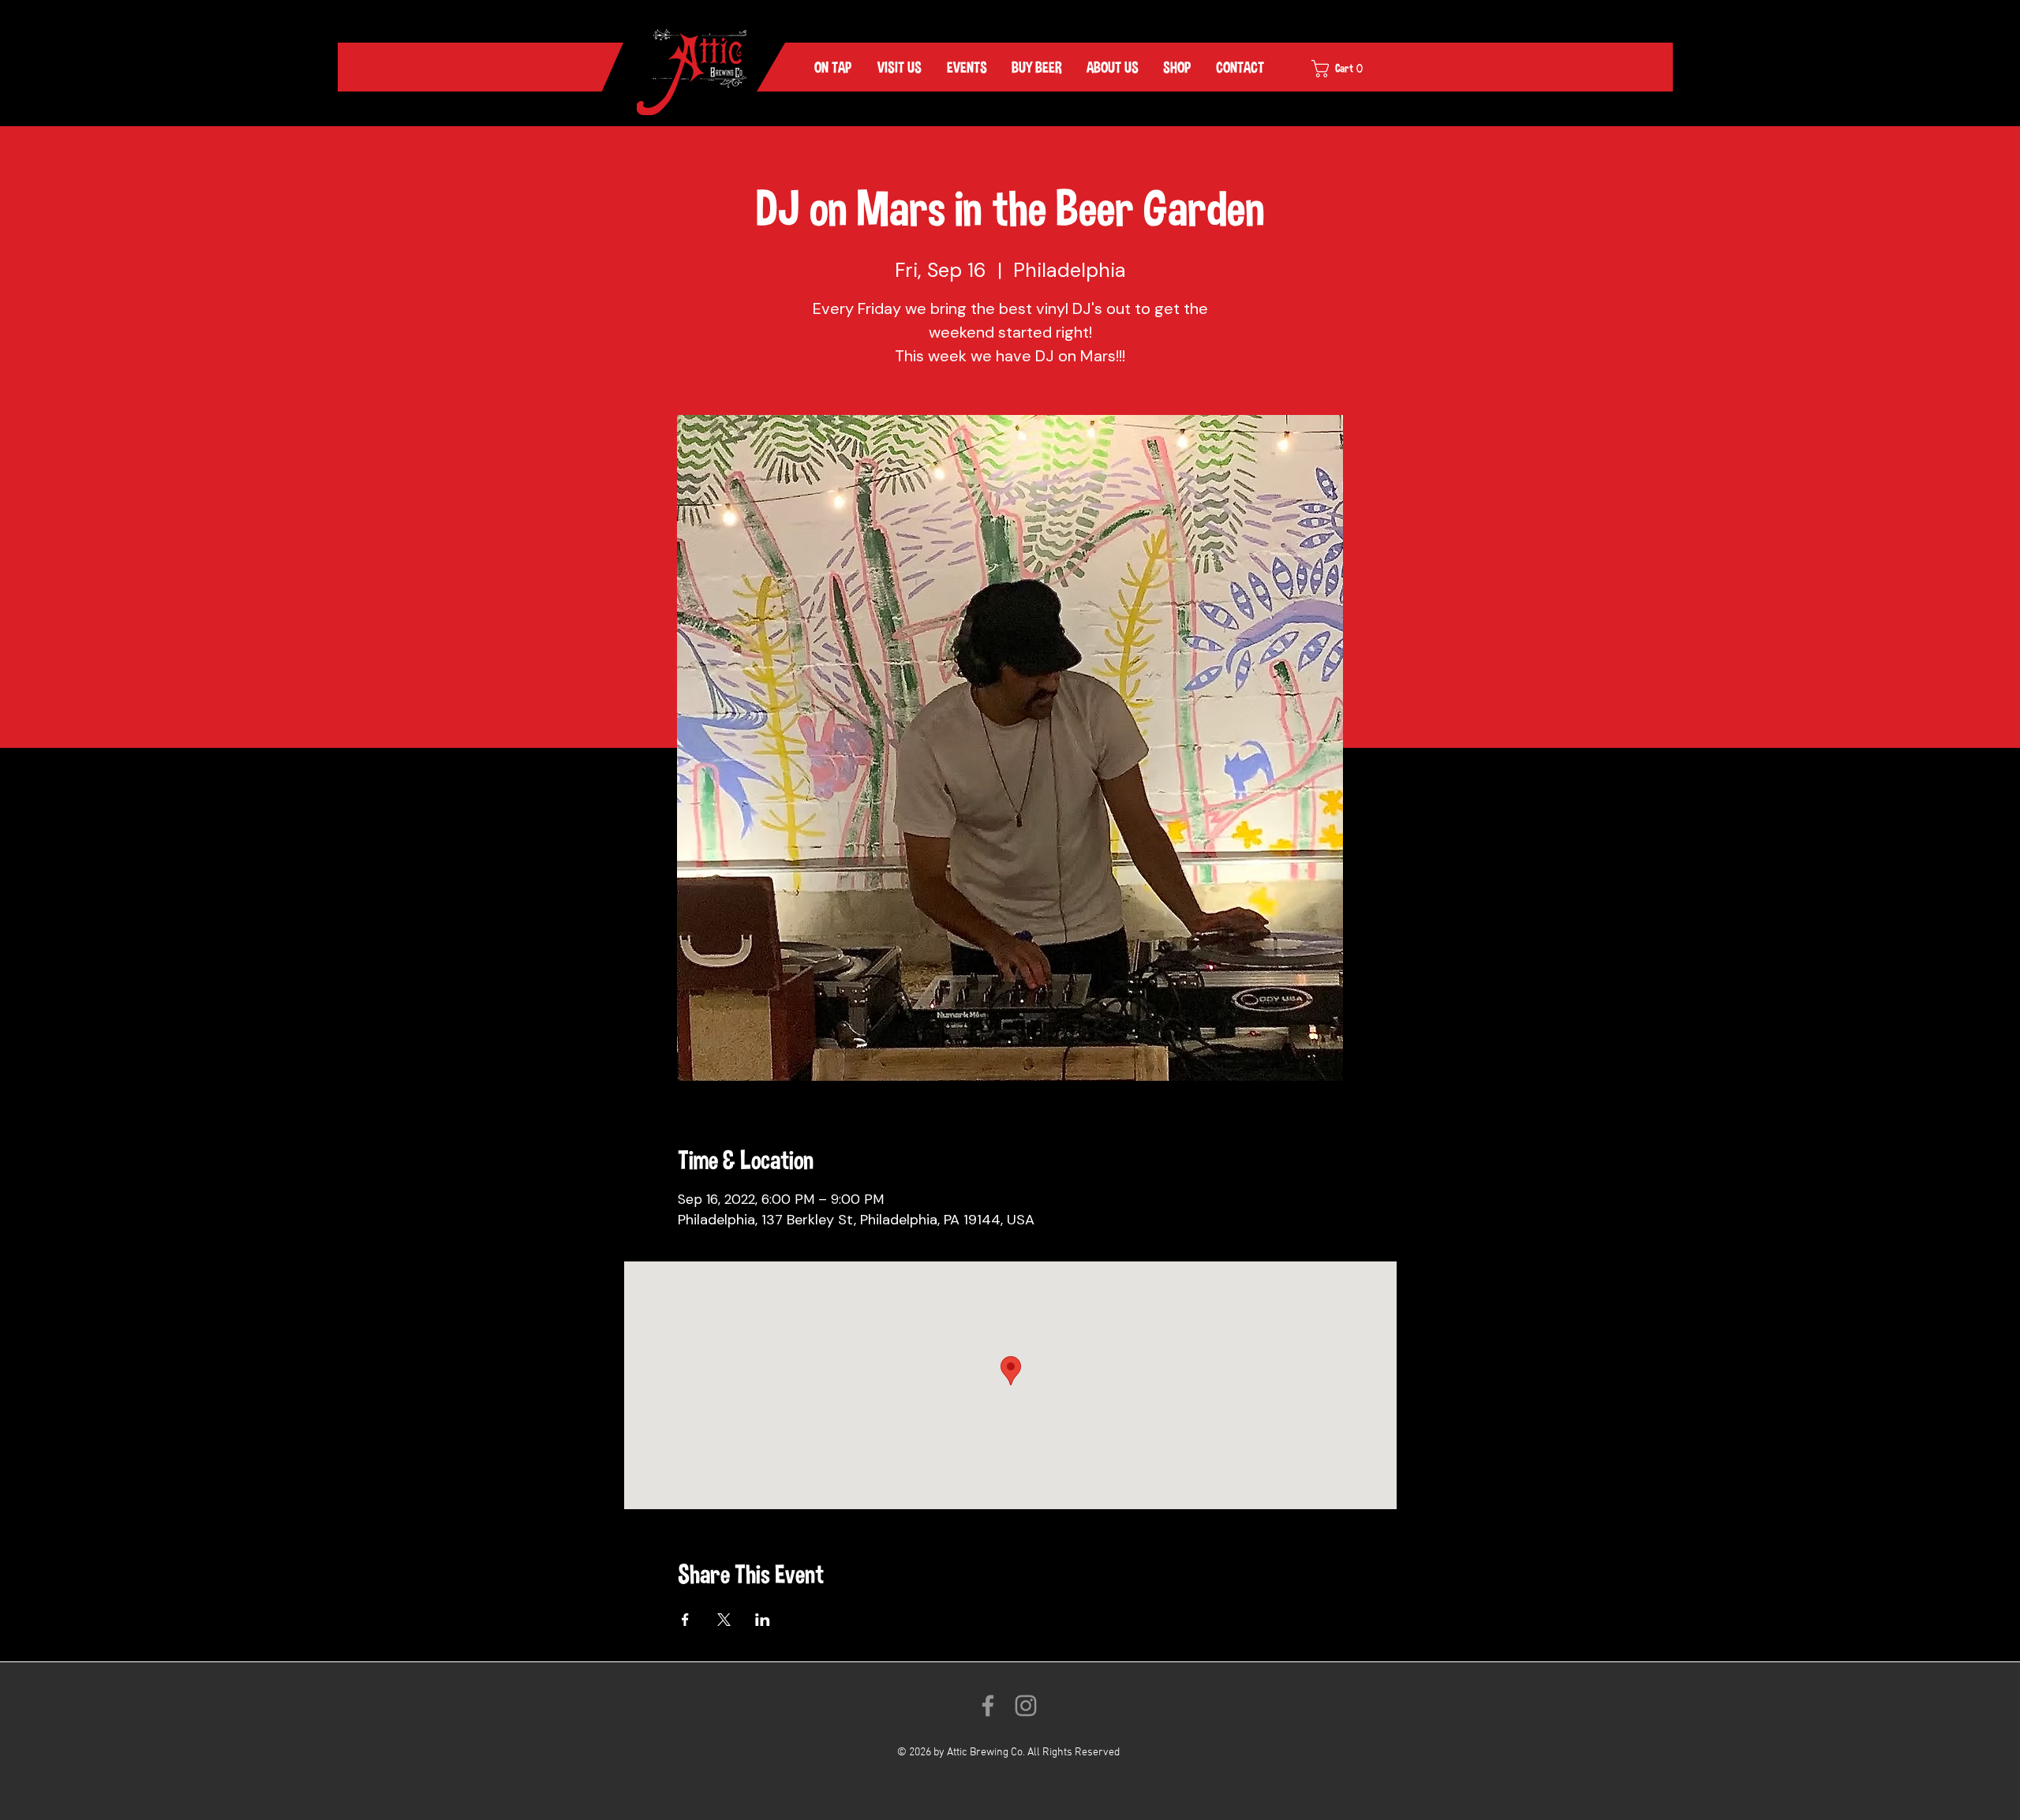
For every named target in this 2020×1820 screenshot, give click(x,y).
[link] (1348, 69)
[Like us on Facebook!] (988, 1706)
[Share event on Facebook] (685, 1620)
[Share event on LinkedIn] (763, 1620)
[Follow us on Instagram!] (1026, 1706)
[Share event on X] (724, 1620)
